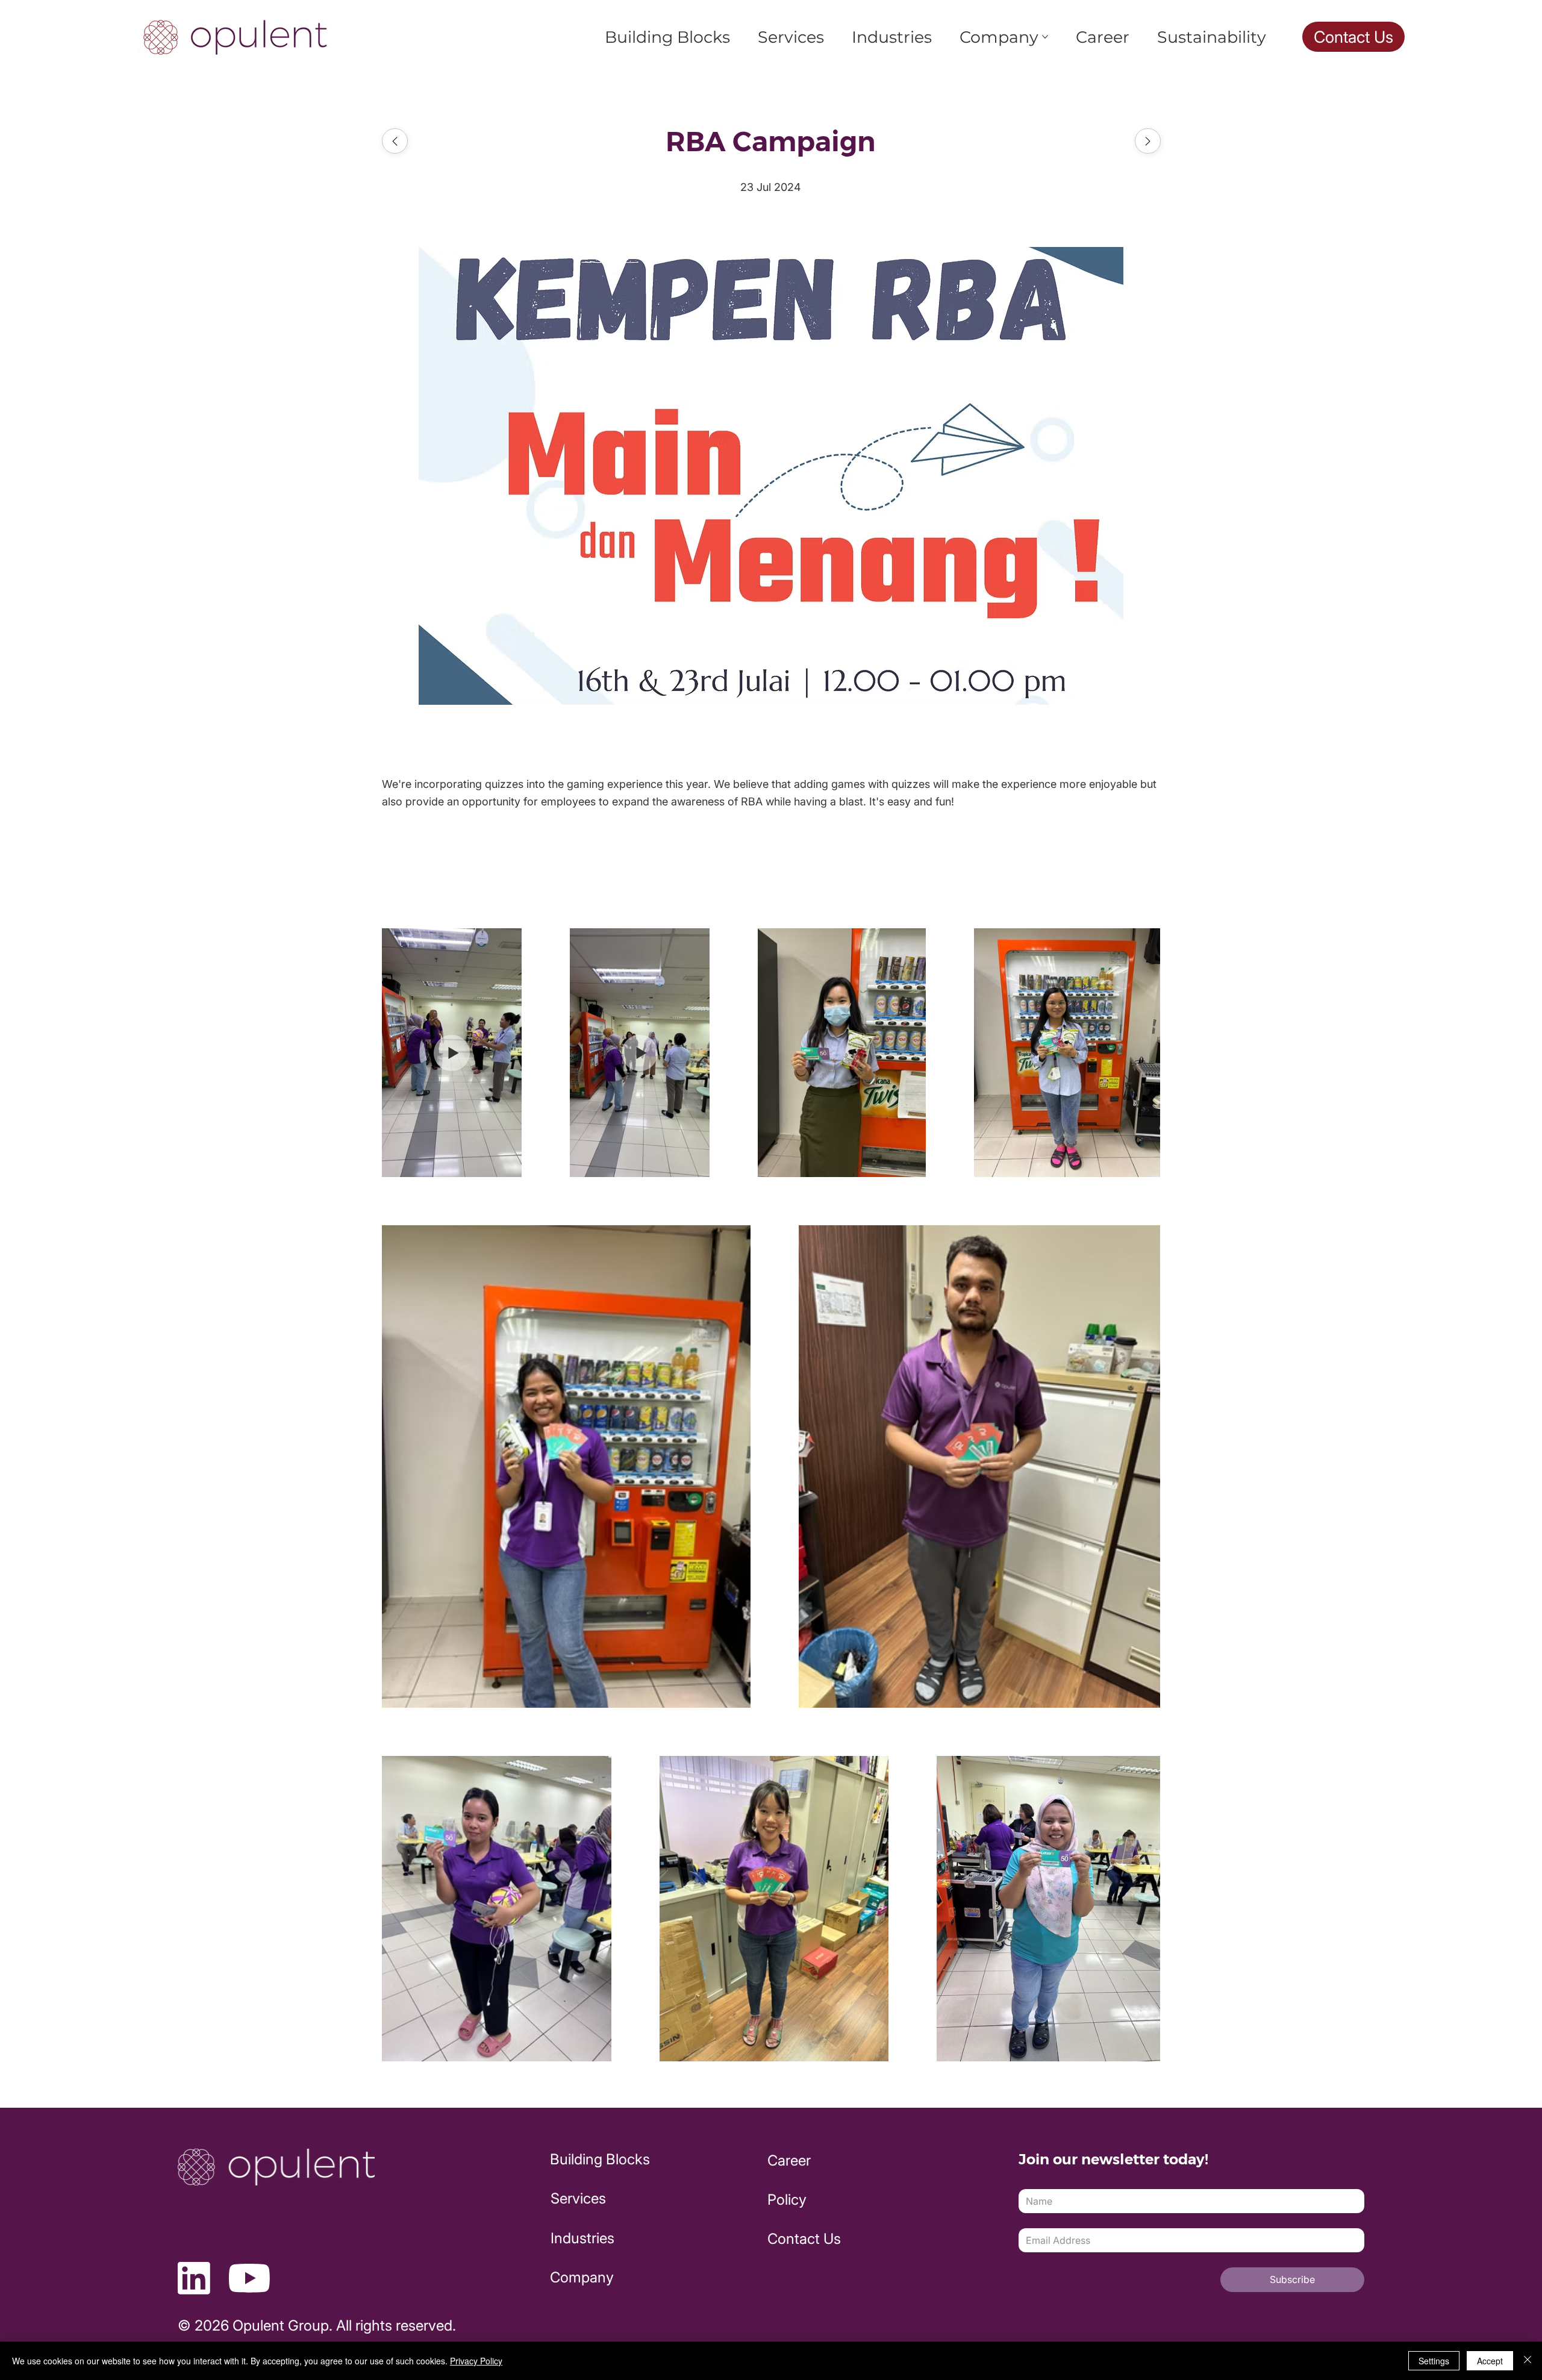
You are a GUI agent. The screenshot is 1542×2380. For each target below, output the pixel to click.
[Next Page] (1148, 141)
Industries (582, 2238)
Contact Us (804, 2239)
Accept (1490, 2361)
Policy (787, 2200)
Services (578, 2198)
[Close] (1528, 2361)
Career (789, 2160)
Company (582, 2277)
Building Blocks (600, 2159)
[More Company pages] (1045, 37)
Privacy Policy (476, 2361)
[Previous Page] (395, 141)
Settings (1434, 2361)
